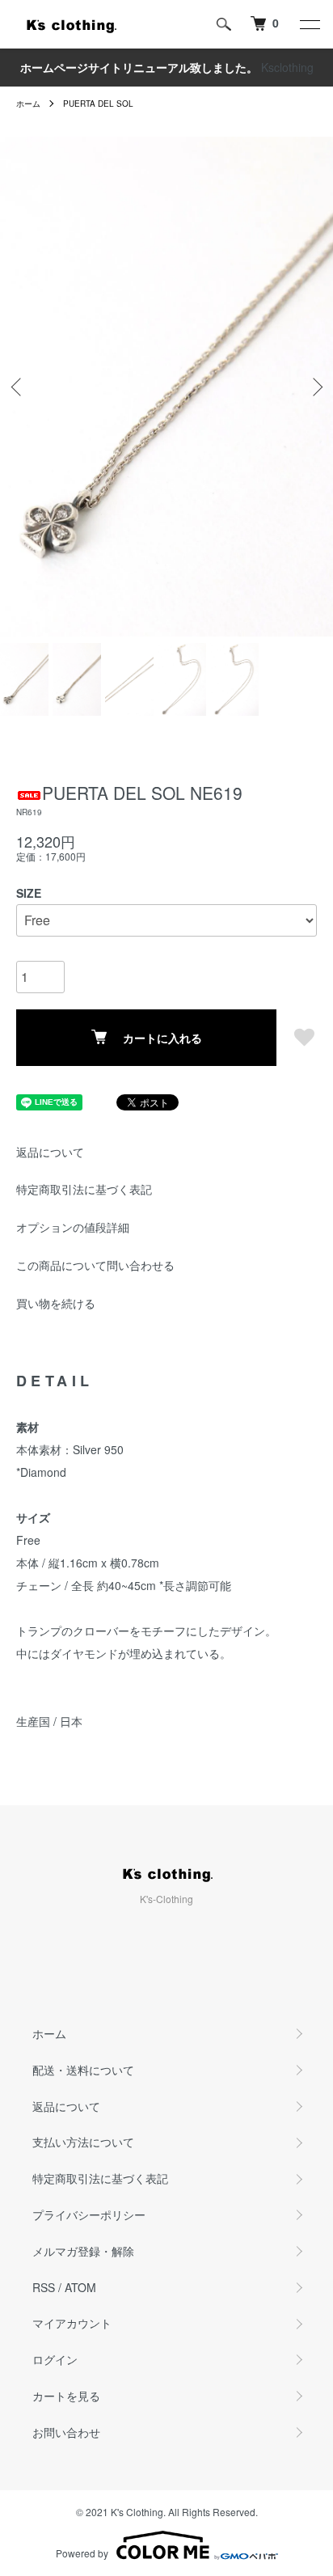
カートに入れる (162, 1038)
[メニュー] (309, 24)
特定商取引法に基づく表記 (84, 1189)
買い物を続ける (56, 1303)
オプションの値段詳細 (73, 1227)
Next (315, 386)
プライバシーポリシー (89, 2214)
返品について (50, 1152)
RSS (44, 2287)
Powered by (82, 2553)
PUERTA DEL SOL (98, 104)
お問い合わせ (66, 2432)
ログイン (55, 2359)
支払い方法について (83, 2142)
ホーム (28, 104)
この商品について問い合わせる (95, 1265)
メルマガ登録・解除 (83, 2251)
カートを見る (66, 2396)
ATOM (80, 2287)
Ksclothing (287, 67)
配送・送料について (83, 2070)
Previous (18, 386)
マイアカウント (72, 2323)
